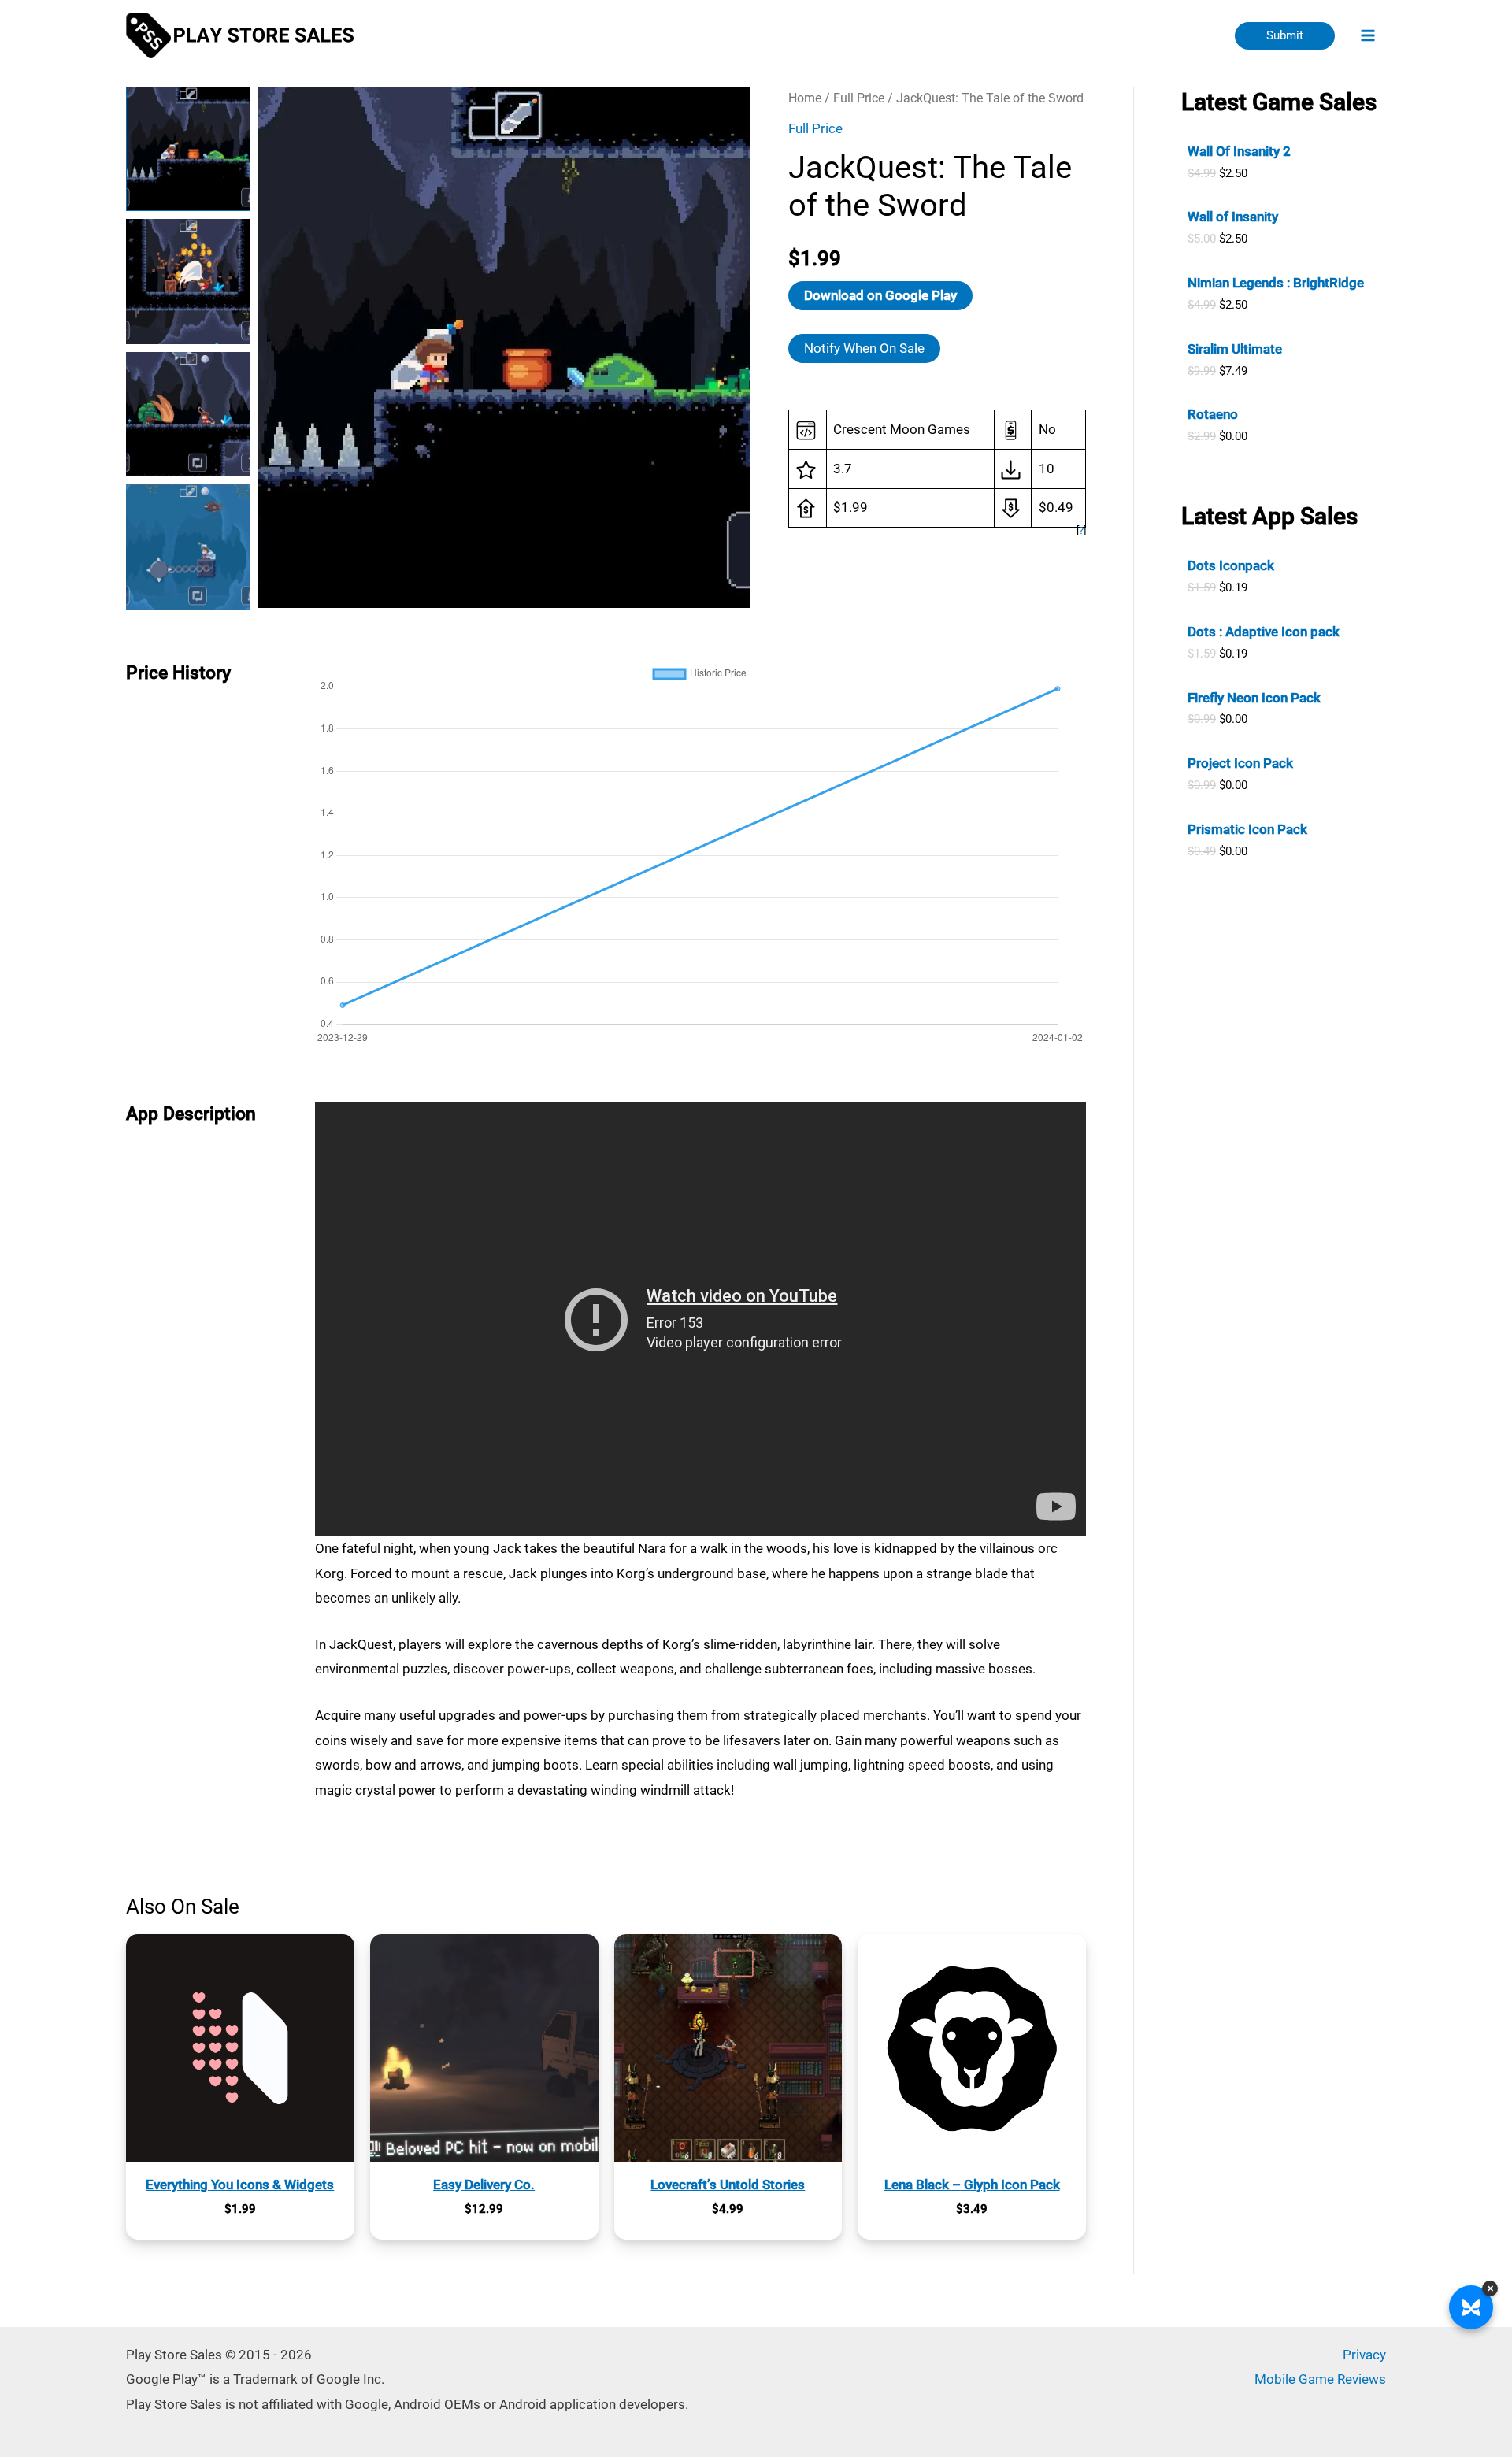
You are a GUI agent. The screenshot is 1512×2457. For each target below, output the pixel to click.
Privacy (1364, 2355)
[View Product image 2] (188, 281)
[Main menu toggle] (1369, 36)
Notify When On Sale (864, 348)
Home (805, 98)
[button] (1285, 36)
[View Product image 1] (188, 149)
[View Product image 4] (188, 547)
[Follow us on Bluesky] (1471, 2307)
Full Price (859, 98)
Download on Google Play (880, 295)
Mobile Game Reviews (1320, 2379)
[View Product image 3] (188, 414)
